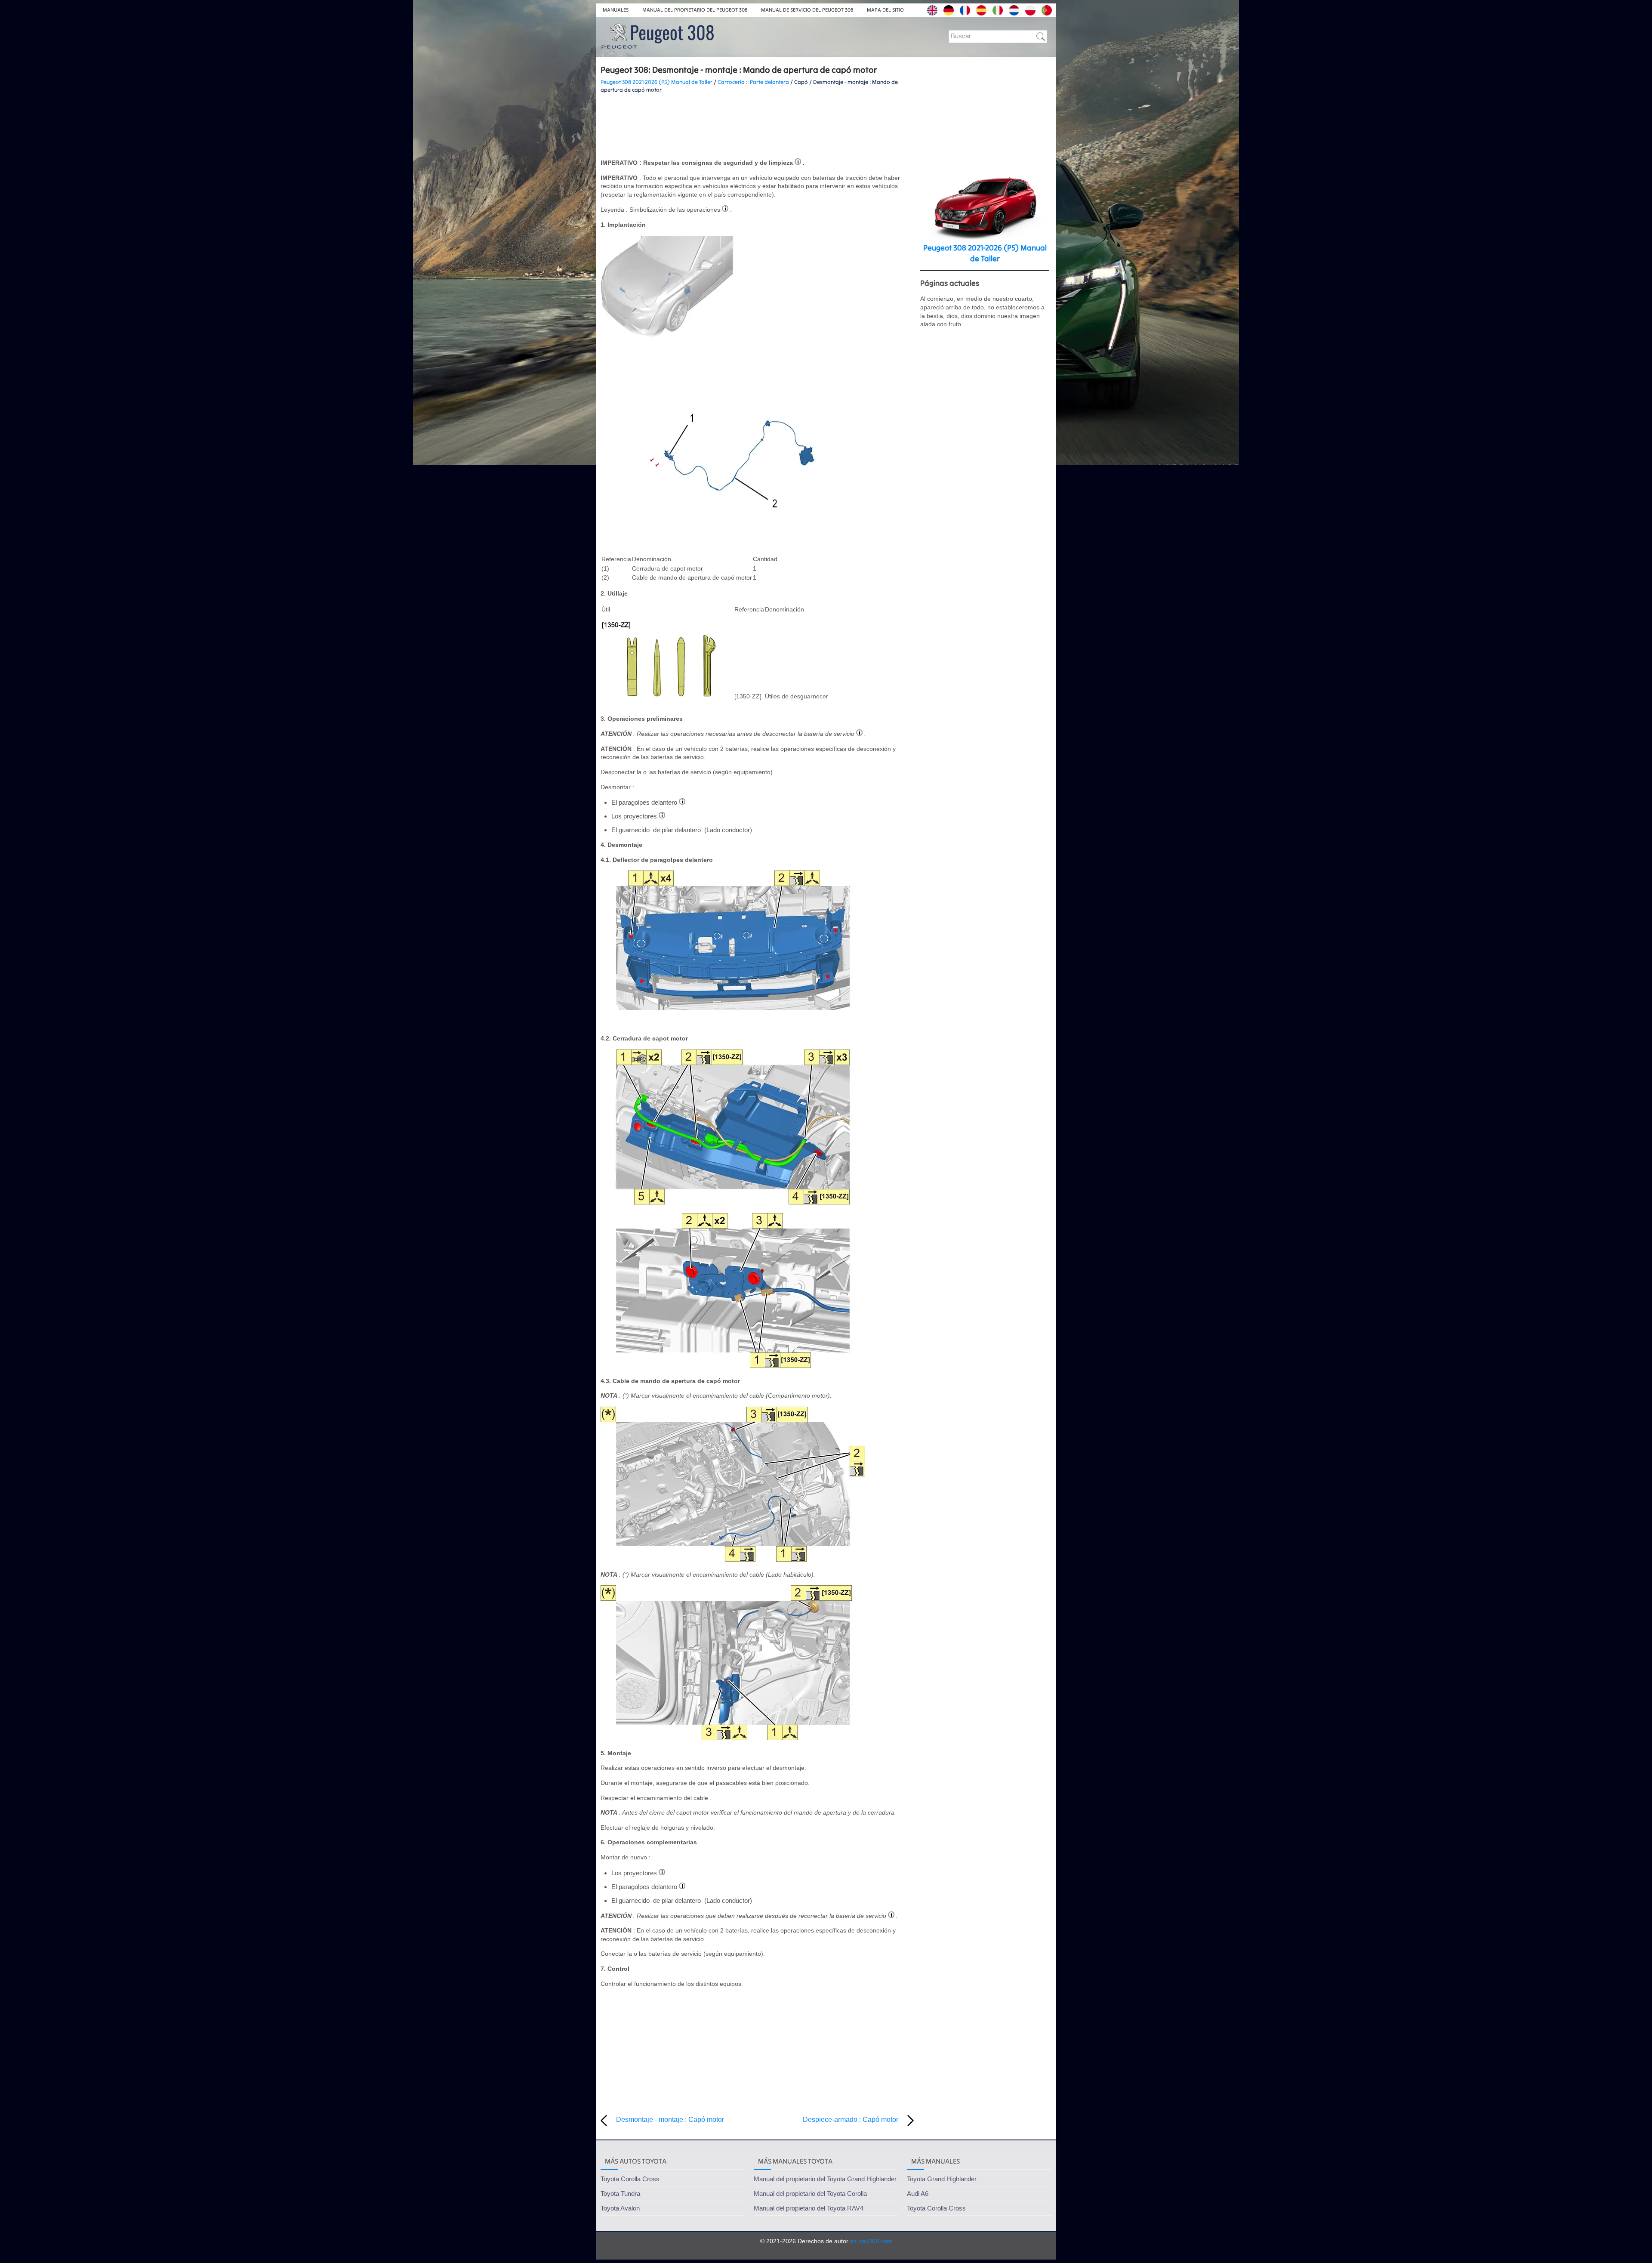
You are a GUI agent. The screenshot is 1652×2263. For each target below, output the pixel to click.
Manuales (616, 10)
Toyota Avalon (620, 2208)
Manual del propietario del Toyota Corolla (810, 2194)
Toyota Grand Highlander (942, 2179)
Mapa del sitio (885, 10)
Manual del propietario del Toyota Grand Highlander (825, 2179)
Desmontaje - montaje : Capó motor (670, 2119)
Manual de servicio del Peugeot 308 (807, 10)
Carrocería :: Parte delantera (753, 82)
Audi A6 (918, 2194)
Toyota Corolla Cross (630, 2179)
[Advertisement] (757, 126)
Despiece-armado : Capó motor (851, 2119)
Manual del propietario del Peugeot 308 (695, 10)
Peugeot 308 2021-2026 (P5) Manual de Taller (656, 82)
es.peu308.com (871, 2241)
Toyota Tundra (620, 2194)
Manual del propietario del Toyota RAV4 (809, 2208)
